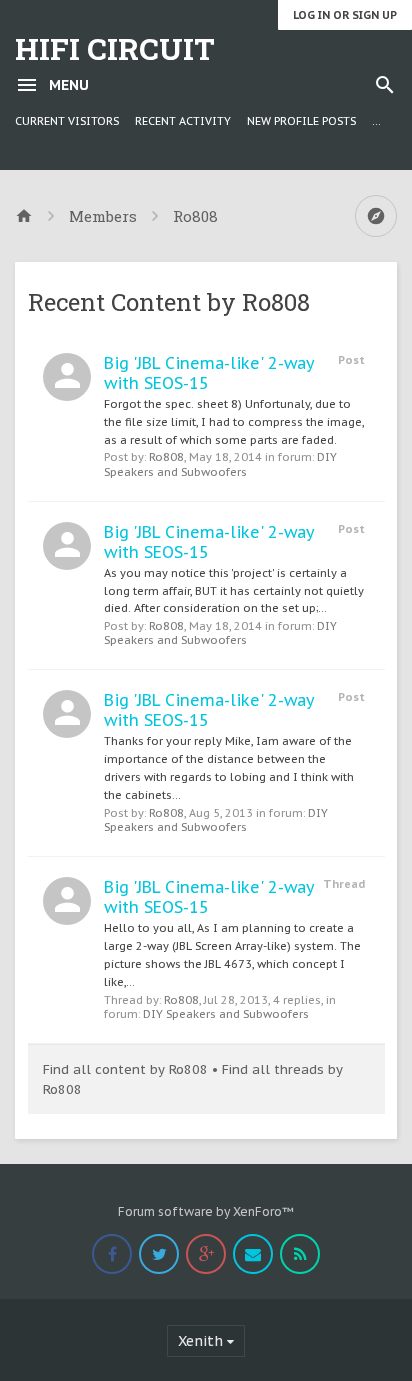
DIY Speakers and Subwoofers (220, 464)
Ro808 (166, 457)
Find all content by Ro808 (125, 1069)
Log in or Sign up (345, 15)
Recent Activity (183, 121)
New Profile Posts (301, 121)
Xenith (200, 1341)
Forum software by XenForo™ (206, 1211)
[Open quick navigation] (376, 216)
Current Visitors (67, 121)
